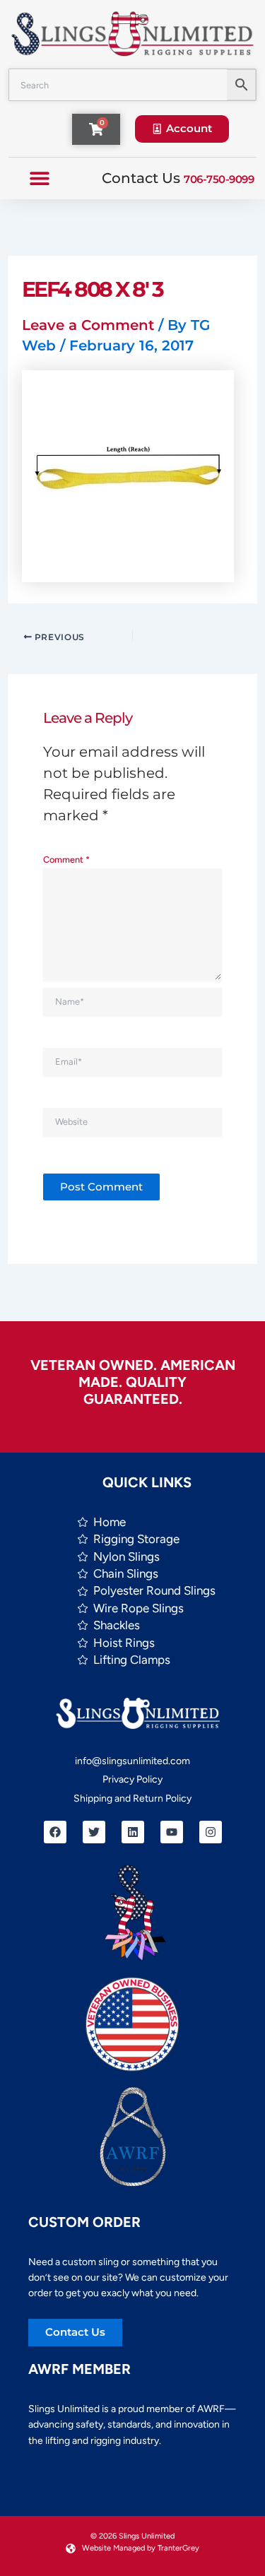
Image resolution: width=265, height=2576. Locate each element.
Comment (66, 859)
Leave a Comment (88, 325)
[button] (39, 178)
